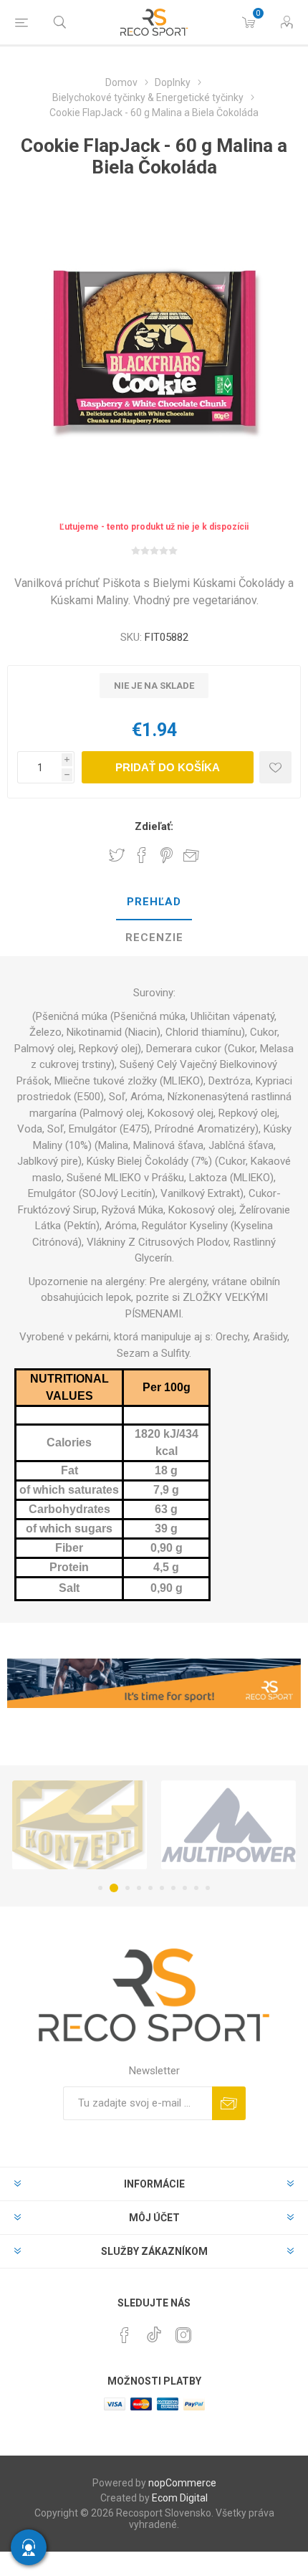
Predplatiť (229, 2103)
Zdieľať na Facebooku (142, 855)
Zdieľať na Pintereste (167, 855)
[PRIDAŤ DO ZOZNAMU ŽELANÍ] (275, 767)
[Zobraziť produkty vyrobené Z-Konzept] (80, 1825)
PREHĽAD (154, 902)
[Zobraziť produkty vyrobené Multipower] (228, 1825)
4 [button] (139, 1888)
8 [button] (185, 1888)
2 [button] (114, 1888)
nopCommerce (182, 2483)
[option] (80, 1825)
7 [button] (173, 1888)
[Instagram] (183, 2335)
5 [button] (150, 1888)
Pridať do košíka (168, 767)
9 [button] (196, 1888)
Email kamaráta (191, 855)
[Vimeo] (154, 2331)
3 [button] (127, 1888)
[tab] (154, 902)
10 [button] (208, 1888)
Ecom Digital (180, 2498)
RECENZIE (154, 938)
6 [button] (162, 1888)
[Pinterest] (125, 2335)
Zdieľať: (154, 826)
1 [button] (100, 1888)
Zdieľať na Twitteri (117, 855)
